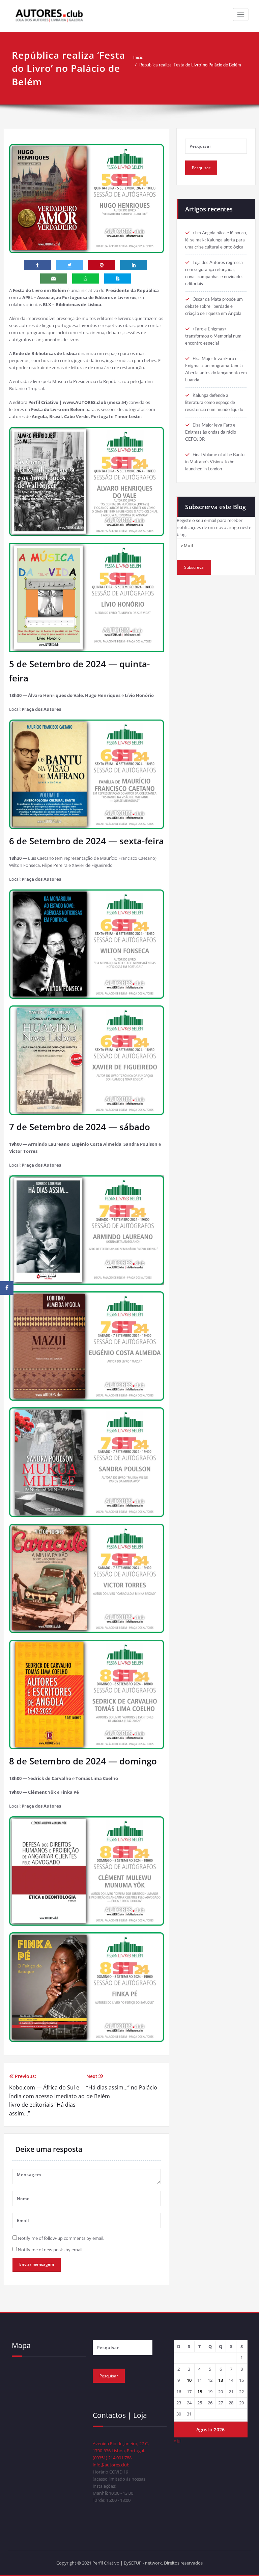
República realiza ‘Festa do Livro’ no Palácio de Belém (190, 65)
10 (189, 2380)
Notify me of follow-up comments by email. (61, 2238)
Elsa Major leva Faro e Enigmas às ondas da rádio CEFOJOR (211, 432)
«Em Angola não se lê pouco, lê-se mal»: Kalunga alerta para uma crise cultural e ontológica (216, 240)
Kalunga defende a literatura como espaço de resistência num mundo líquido (214, 402)
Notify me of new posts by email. (51, 2250)
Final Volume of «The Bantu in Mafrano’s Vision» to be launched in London (215, 462)
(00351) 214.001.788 (112, 2458)
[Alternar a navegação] (241, 14)
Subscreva (194, 567)
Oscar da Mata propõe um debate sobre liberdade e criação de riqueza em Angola (214, 306)
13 (221, 2380)
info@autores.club (111, 2465)
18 (200, 2392)
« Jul (178, 2441)
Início (138, 57)
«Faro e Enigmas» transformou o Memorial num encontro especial (213, 336)
